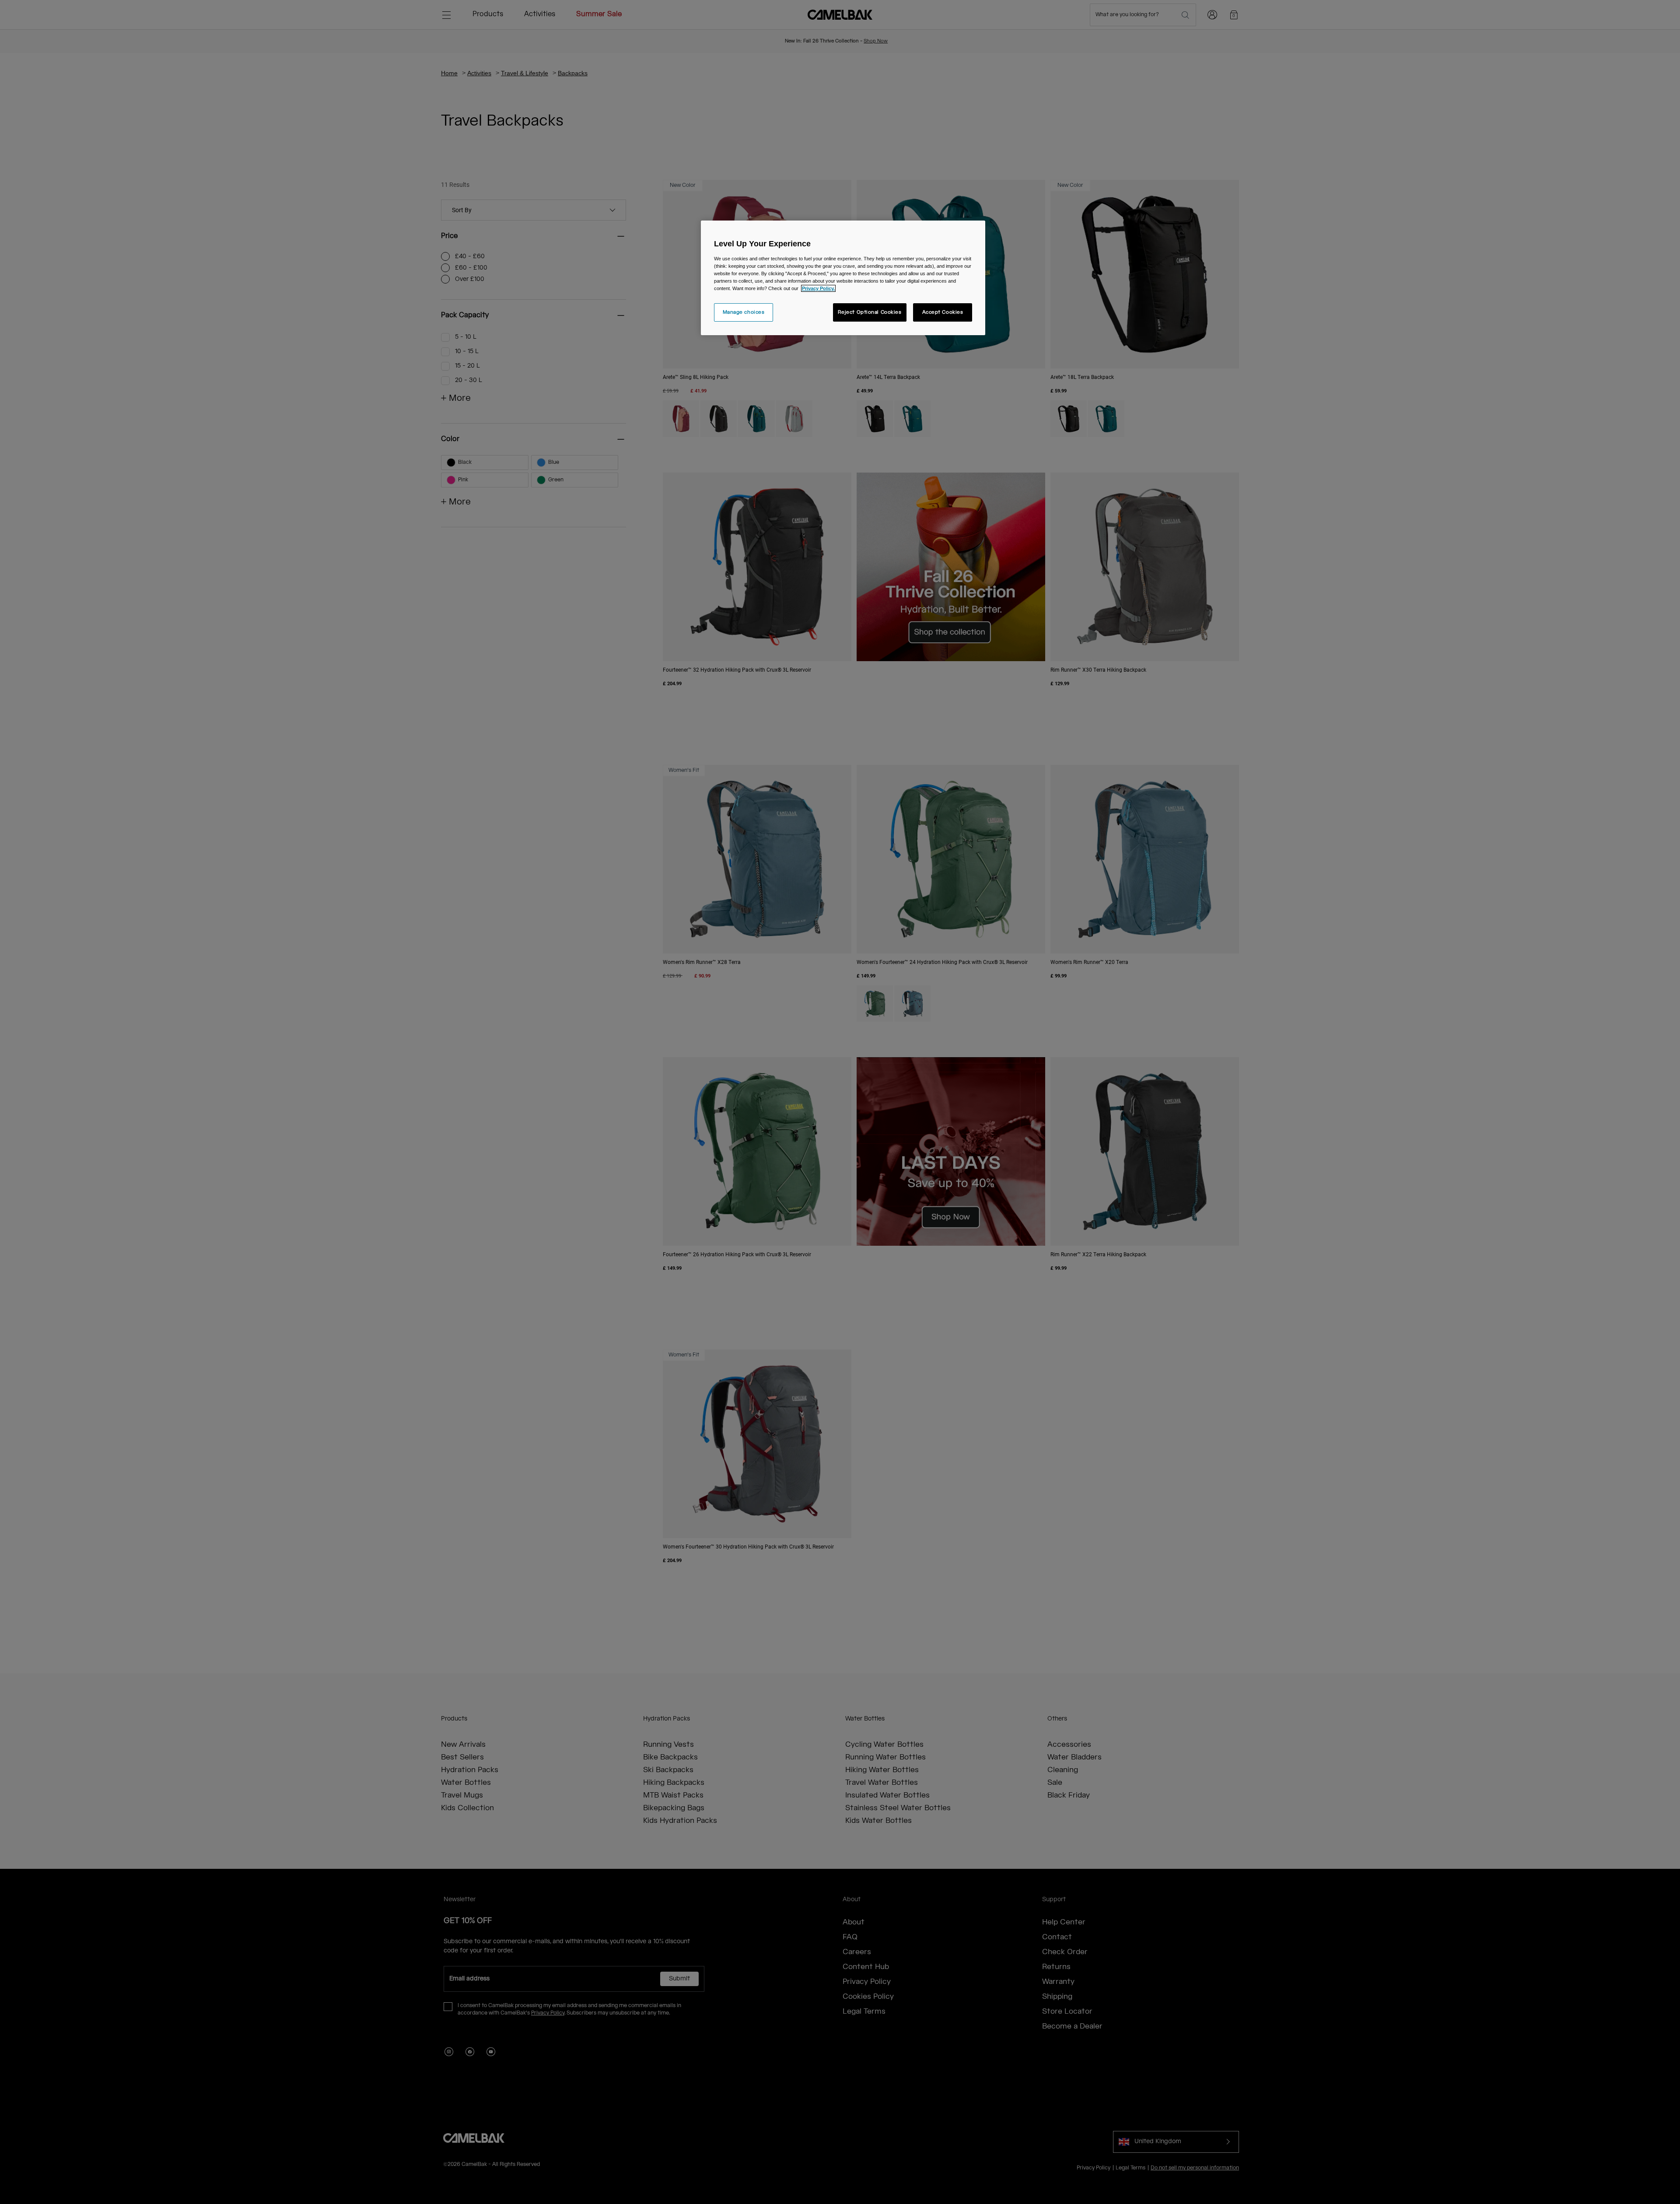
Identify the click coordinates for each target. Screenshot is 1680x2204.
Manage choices (744, 312)
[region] (843, 278)
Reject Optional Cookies (870, 312)
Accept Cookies (943, 312)
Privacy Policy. (818, 288)
